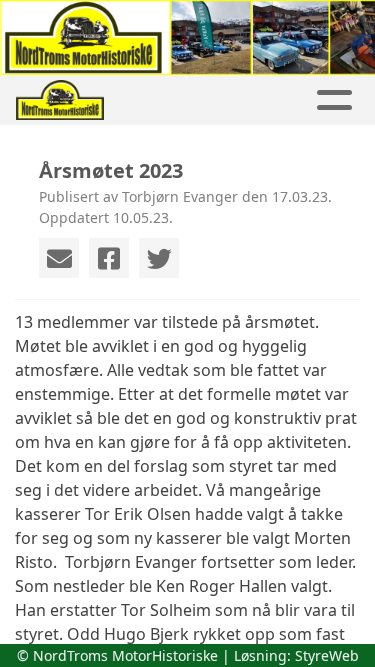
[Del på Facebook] (109, 258)
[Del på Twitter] (159, 258)
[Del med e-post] (59, 258)
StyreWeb (327, 655)
